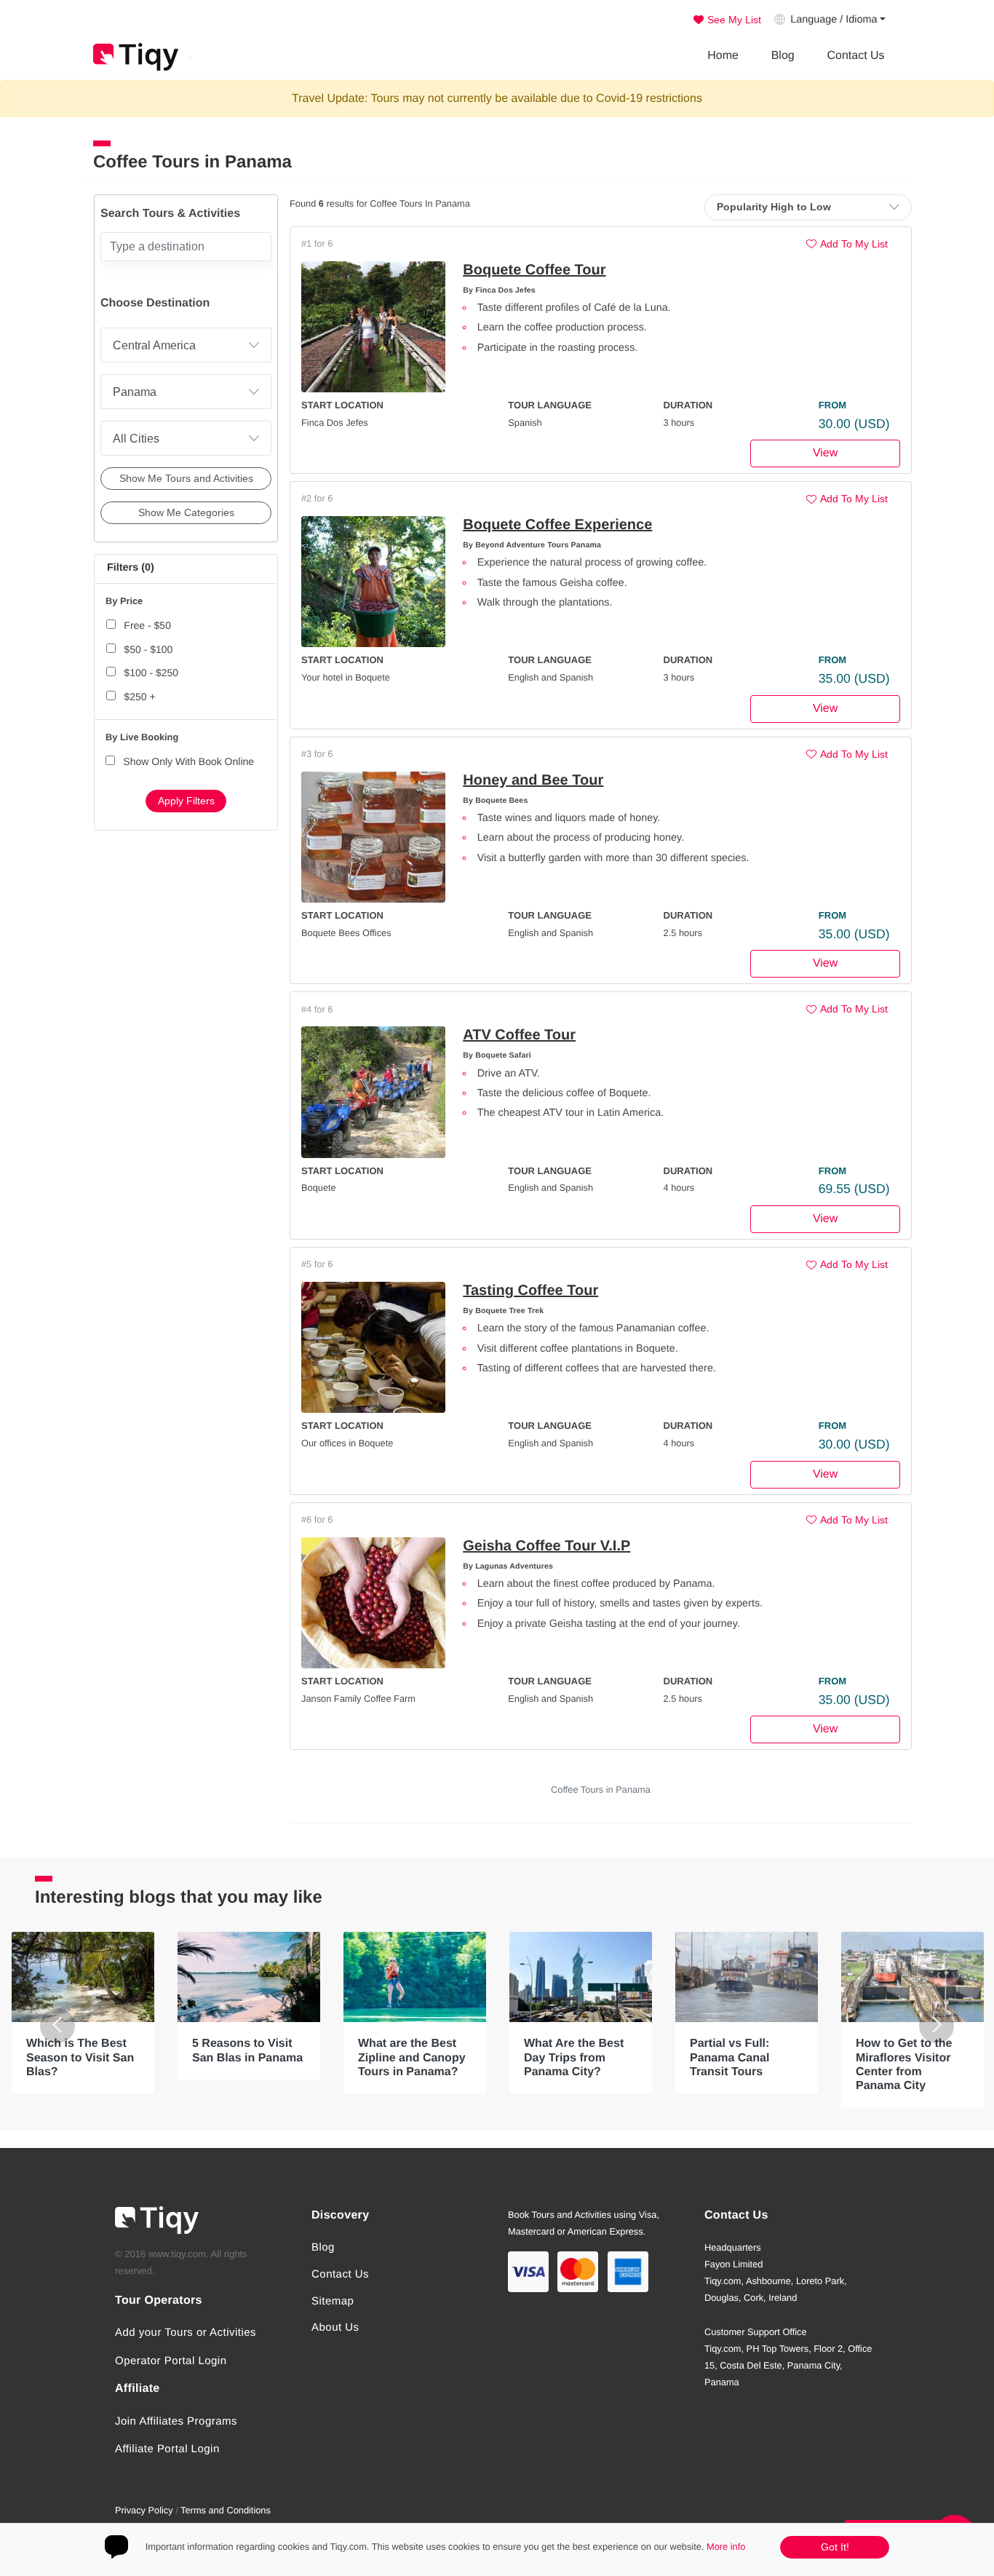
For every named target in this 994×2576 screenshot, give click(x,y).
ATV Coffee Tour (519, 1035)
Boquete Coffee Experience (557, 525)
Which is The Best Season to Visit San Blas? (80, 2057)
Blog (783, 56)
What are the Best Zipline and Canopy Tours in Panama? (412, 2057)
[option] (83, 2013)
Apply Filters (186, 801)
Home (723, 56)
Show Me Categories (186, 512)
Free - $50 (147, 625)
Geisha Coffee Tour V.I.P (546, 1546)
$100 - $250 (151, 673)
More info (726, 2547)
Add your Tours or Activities (186, 2333)
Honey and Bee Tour (533, 780)
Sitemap (333, 2301)
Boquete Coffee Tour (534, 270)
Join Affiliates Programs (176, 2421)
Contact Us (855, 56)
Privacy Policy (144, 2510)
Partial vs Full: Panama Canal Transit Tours (729, 2057)
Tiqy (136, 57)
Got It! (835, 2547)
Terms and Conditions (226, 2510)
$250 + (139, 697)
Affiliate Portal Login (167, 2449)
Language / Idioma (834, 20)
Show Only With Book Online (188, 761)
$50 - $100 (148, 649)
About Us (335, 2327)
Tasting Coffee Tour (530, 1291)
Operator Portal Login (171, 2361)
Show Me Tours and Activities (186, 478)
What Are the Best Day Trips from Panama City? (574, 2057)
